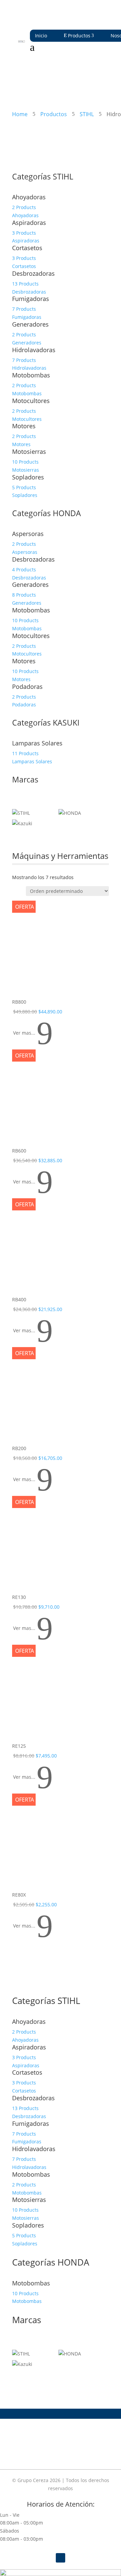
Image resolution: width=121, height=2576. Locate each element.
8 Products (24, 595)
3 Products (24, 233)
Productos (79, 36)
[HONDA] (70, 813)
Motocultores (31, 401)
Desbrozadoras (33, 273)
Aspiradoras (29, 223)
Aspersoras (28, 534)
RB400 (19, 1299)
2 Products (24, 207)
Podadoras (27, 687)
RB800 (19, 1002)
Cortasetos (27, 248)
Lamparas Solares (37, 743)
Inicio (41, 36)
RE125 (19, 1746)
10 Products (25, 462)
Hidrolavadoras (34, 350)
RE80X (19, 1895)
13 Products (25, 284)
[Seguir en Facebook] (61, 2558)
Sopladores (28, 477)
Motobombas (31, 375)
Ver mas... (33, 1033)
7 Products (24, 309)
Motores (24, 426)
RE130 (19, 1597)
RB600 (19, 1151)
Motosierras (29, 451)
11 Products (25, 753)
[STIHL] (21, 813)
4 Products (24, 570)
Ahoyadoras (29, 197)
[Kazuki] (22, 823)
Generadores (30, 324)
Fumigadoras (31, 299)
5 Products (24, 487)
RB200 (19, 1448)
